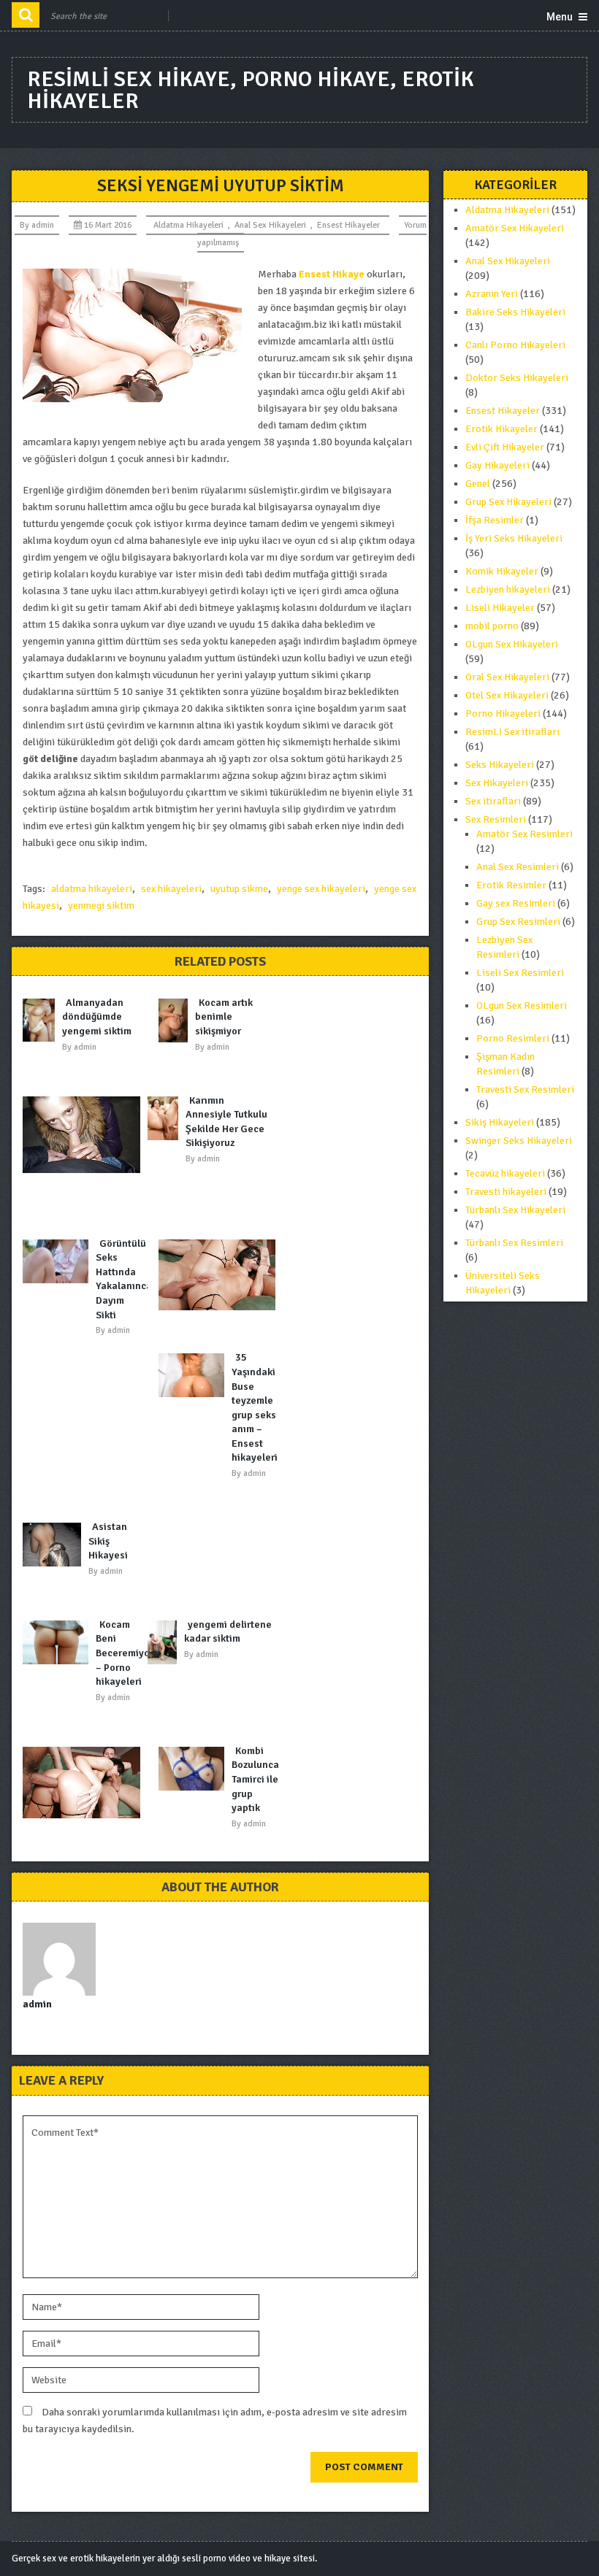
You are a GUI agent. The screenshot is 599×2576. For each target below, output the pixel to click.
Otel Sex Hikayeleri (507, 695)
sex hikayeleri (171, 889)
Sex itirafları (493, 801)
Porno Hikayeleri (503, 714)
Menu (560, 17)
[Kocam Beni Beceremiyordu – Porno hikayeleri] (59, 1642)
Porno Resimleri (513, 1038)
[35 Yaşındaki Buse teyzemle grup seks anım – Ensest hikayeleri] (195, 1375)
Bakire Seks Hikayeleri (515, 312)
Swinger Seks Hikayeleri (519, 1141)
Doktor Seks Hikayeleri (517, 378)
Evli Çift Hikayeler (505, 447)
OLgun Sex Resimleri (522, 1006)
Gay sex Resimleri (516, 903)
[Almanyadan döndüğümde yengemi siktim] (42, 1020)
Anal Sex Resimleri (518, 867)
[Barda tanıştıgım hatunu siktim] (85, 1783)
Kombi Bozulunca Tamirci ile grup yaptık (255, 1779)
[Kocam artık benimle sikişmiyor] (177, 1020)
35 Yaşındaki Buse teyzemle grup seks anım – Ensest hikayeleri (255, 1407)
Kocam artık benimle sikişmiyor (224, 1017)
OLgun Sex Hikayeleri (512, 644)
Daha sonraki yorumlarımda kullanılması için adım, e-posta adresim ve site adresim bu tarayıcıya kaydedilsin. (215, 2421)
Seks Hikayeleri (500, 765)
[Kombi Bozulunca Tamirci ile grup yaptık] (195, 1769)
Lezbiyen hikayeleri (508, 589)
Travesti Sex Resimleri (525, 1089)
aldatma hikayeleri (92, 889)
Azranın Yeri (492, 294)
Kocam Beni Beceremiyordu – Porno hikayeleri (130, 1653)
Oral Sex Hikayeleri (507, 677)
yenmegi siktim (101, 906)
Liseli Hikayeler (500, 608)
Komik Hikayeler (502, 571)
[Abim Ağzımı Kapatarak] (221, 1275)
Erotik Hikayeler (501, 429)
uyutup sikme (239, 889)
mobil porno (492, 626)
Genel (478, 484)
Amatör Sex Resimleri (524, 834)
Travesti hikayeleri (506, 1192)
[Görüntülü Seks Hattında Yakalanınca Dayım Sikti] (59, 1261)
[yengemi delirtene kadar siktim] (166, 1642)
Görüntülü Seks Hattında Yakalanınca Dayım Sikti (124, 1279)
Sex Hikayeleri (497, 783)
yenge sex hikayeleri (321, 889)
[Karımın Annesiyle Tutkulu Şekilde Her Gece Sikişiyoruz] (167, 1118)
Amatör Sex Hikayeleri (515, 228)
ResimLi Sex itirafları (512, 732)
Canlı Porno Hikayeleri (515, 345)
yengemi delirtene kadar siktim (228, 1632)
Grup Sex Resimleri (518, 922)
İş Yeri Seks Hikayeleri (514, 538)
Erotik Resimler (511, 885)
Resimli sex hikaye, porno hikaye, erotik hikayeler (251, 90)
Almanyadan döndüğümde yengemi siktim (97, 1017)
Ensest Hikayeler (348, 225)
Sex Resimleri (496, 819)
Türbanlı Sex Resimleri (514, 1243)
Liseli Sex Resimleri (520, 973)
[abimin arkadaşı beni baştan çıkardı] (85, 1135)
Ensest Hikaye (332, 274)
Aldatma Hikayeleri (188, 225)
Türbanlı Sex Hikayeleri (515, 1210)
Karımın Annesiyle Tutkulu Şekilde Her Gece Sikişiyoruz (226, 1122)
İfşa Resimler (495, 520)
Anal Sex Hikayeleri (270, 225)
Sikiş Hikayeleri (500, 1122)
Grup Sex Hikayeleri (508, 502)
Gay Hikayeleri (497, 465)
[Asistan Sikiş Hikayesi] (56, 1545)
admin (43, 225)
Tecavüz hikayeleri (505, 1173)
